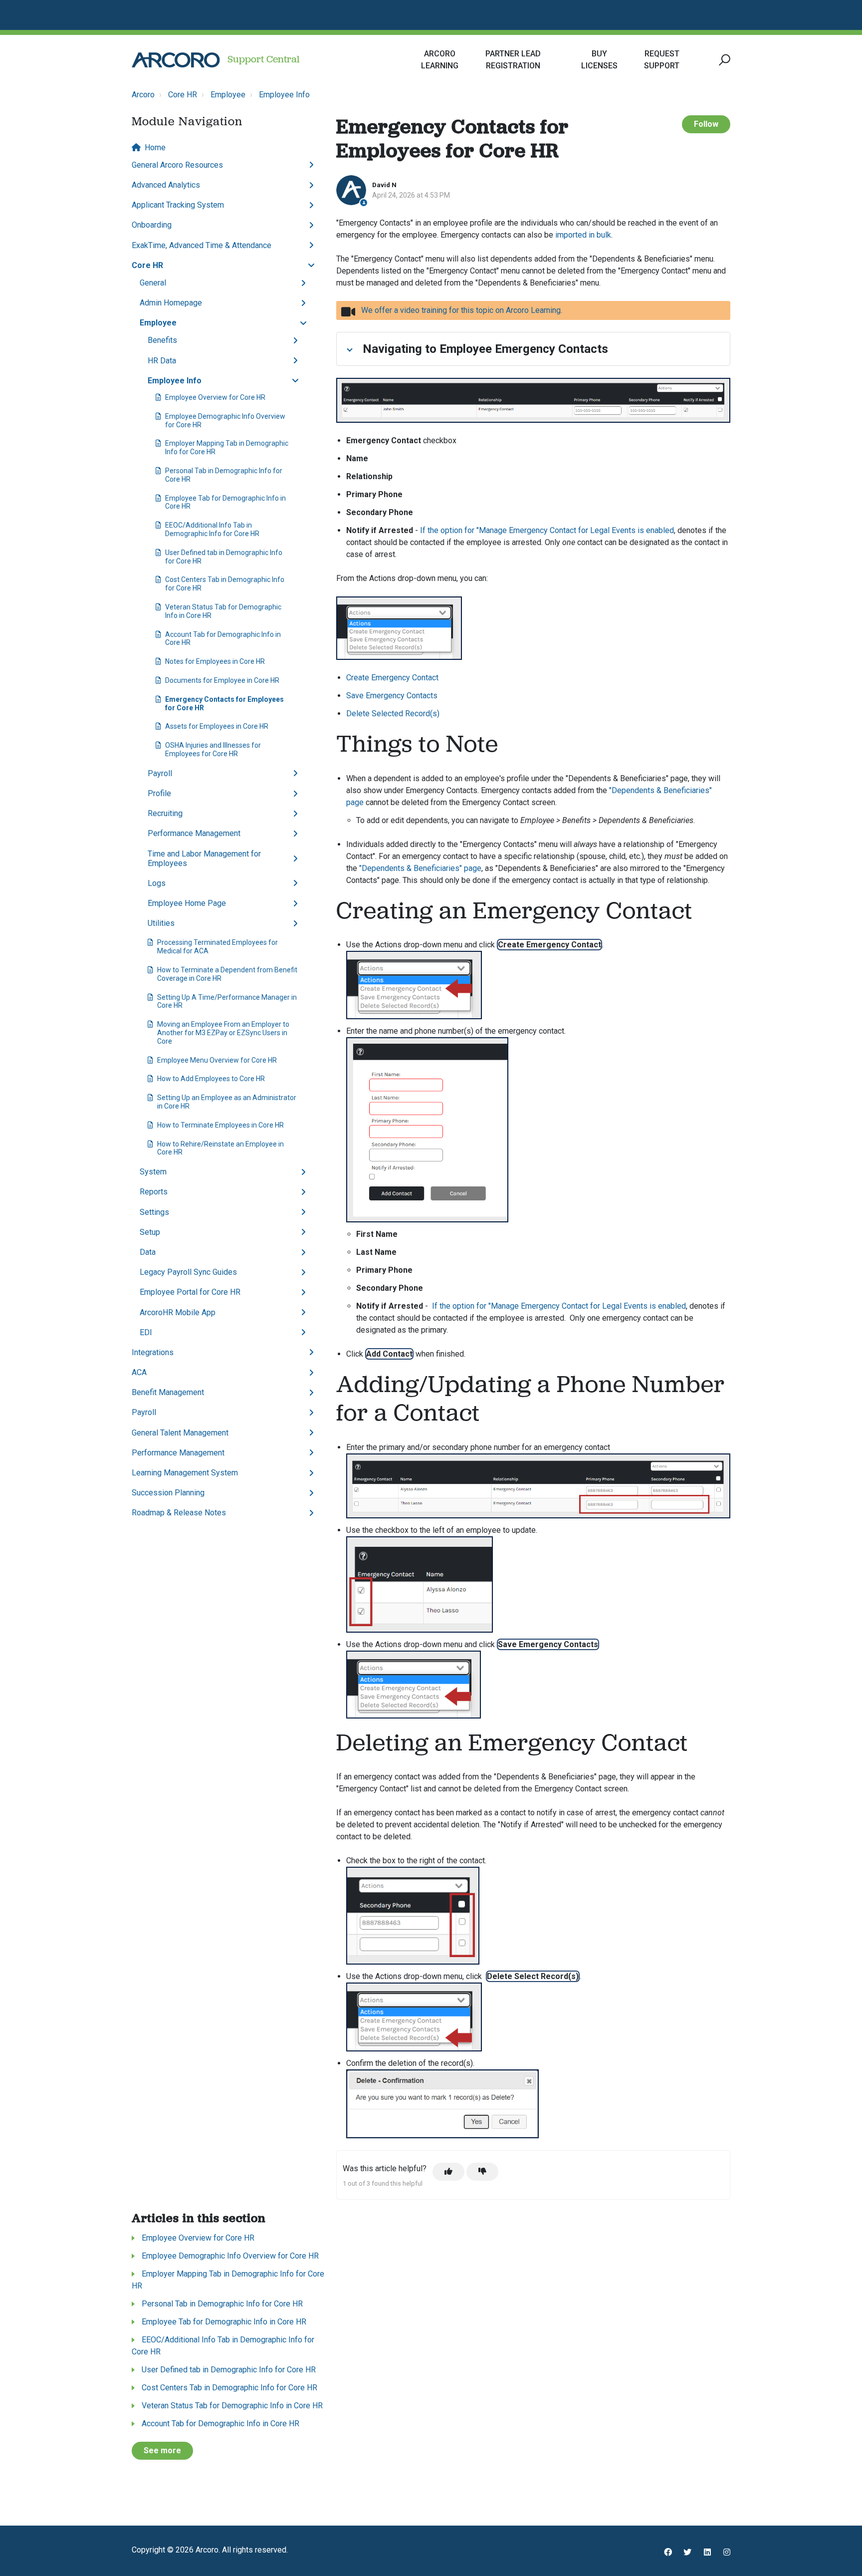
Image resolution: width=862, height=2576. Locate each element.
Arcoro (143, 95)
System (153, 1172)
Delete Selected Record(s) (393, 714)
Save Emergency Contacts (392, 696)
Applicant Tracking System (178, 205)
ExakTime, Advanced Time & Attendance (202, 245)
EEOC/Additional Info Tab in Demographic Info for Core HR (212, 529)
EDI (146, 1332)
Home (155, 147)
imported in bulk (583, 235)
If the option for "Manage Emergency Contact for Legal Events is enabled (547, 530)
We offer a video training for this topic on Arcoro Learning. (462, 310)
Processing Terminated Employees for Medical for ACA (217, 947)
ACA (139, 1372)
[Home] (176, 60)
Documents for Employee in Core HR (222, 680)
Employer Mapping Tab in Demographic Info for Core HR (227, 447)
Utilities (161, 923)
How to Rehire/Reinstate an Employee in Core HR (220, 1148)
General (153, 283)
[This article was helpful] (448, 2172)
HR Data (162, 361)
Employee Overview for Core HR (215, 397)
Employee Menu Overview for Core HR (217, 1060)
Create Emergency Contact (392, 678)
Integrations (153, 1352)
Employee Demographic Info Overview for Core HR (225, 421)
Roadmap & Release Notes (179, 1513)
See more (162, 2450)
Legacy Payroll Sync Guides (188, 1272)
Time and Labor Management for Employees (204, 859)
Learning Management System (185, 1473)
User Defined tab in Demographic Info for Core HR (224, 557)
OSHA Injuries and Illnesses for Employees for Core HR (213, 749)
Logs (157, 883)
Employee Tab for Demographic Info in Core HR (225, 502)
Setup (150, 1232)
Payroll (160, 773)
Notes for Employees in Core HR (215, 661)
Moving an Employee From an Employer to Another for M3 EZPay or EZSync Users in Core (223, 1033)
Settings (154, 1212)
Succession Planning (168, 1493)
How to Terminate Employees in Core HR (220, 1125)
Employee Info (284, 95)
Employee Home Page (187, 903)
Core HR (183, 95)
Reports (154, 1192)
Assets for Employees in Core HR (217, 726)
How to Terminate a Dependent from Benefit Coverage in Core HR (227, 974)
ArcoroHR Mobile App (178, 1312)
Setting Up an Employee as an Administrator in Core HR (227, 1102)
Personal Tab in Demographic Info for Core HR (224, 475)
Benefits (162, 340)
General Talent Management (180, 1433)
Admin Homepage (171, 303)
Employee (228, 95)
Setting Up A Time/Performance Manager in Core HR (227, 1002)
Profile (159, 793)
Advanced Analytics (166, 185)
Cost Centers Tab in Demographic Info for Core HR (225, 584)
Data (148, 1252)
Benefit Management (168, 1392)
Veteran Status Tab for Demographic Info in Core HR (223, 611)
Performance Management (194, 833)
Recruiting (165, 813)
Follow (706, 124)
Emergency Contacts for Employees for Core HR (224, 704)
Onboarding (152, 225)
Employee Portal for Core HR (190, 1292)
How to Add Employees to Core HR (211, 1079)
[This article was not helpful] (482, 2172)
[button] (723, 60)
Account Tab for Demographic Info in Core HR (223, 639)
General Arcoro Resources (177, 165)
